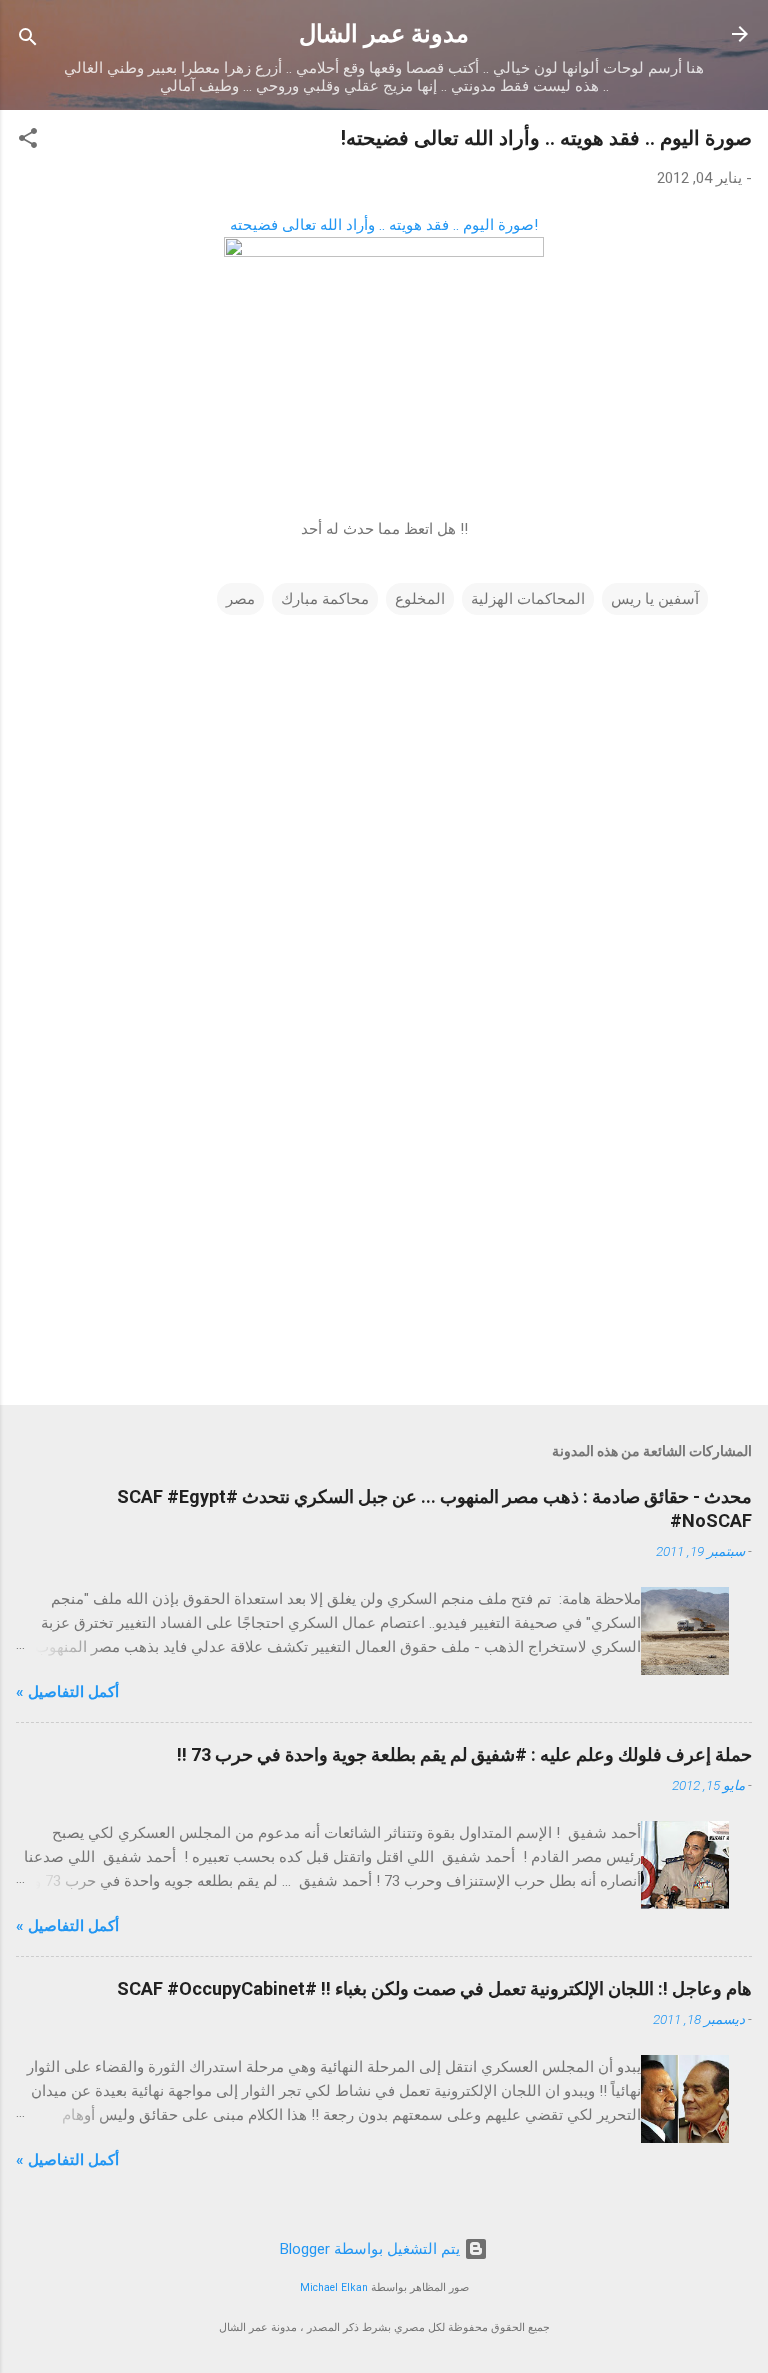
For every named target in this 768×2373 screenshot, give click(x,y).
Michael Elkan (334, 2287)
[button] (28, 141)
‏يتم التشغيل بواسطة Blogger (372, 2249)
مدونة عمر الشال (384, 34)
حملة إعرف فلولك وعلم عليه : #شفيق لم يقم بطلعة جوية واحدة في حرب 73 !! (464, 1754)
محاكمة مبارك (325, 599)
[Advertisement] (384, 1233)
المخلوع (420, 599)
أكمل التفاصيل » (67, 1692)
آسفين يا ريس (655, 599)
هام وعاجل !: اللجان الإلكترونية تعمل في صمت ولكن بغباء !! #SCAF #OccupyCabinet (434, 1988)
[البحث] (28, 40)
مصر (240, 599)
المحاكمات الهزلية (528, 599)
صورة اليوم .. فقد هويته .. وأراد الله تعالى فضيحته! (546, 138)
